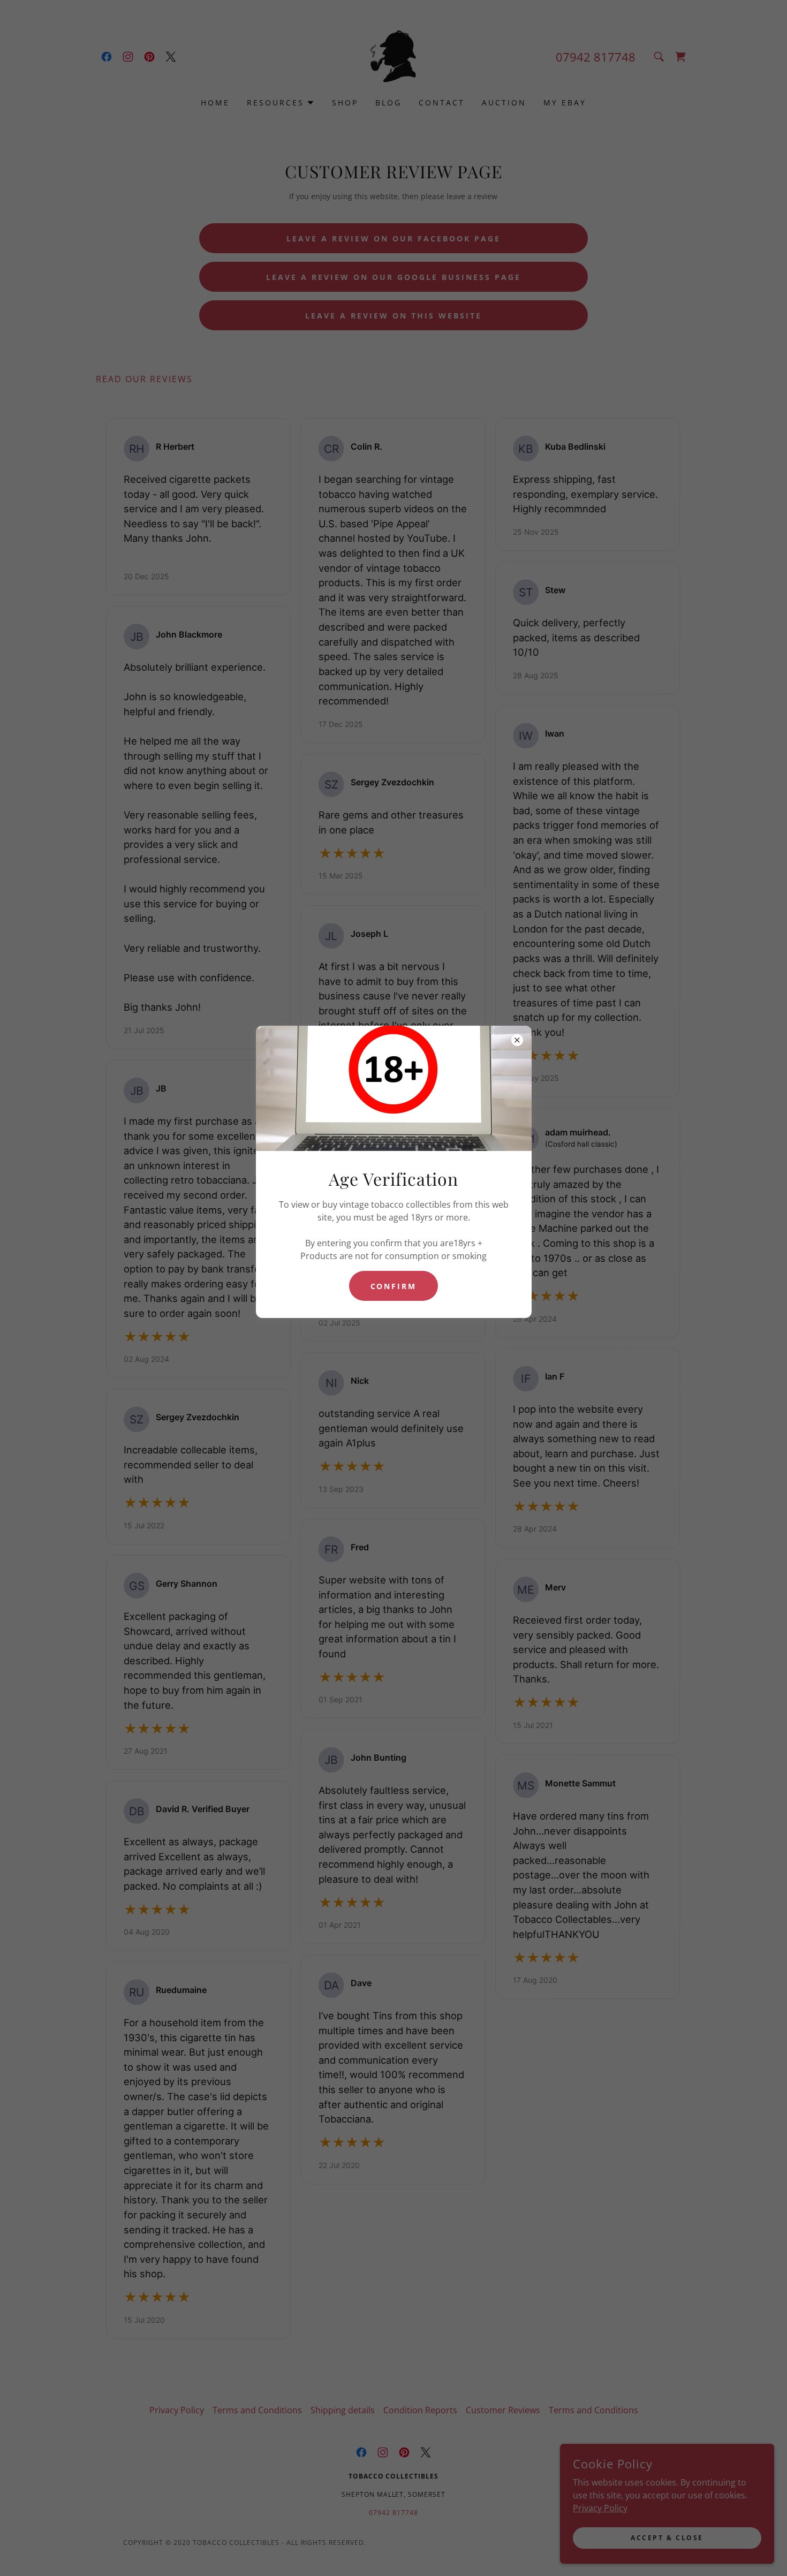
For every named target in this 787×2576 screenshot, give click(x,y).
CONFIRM (394, 1286)
